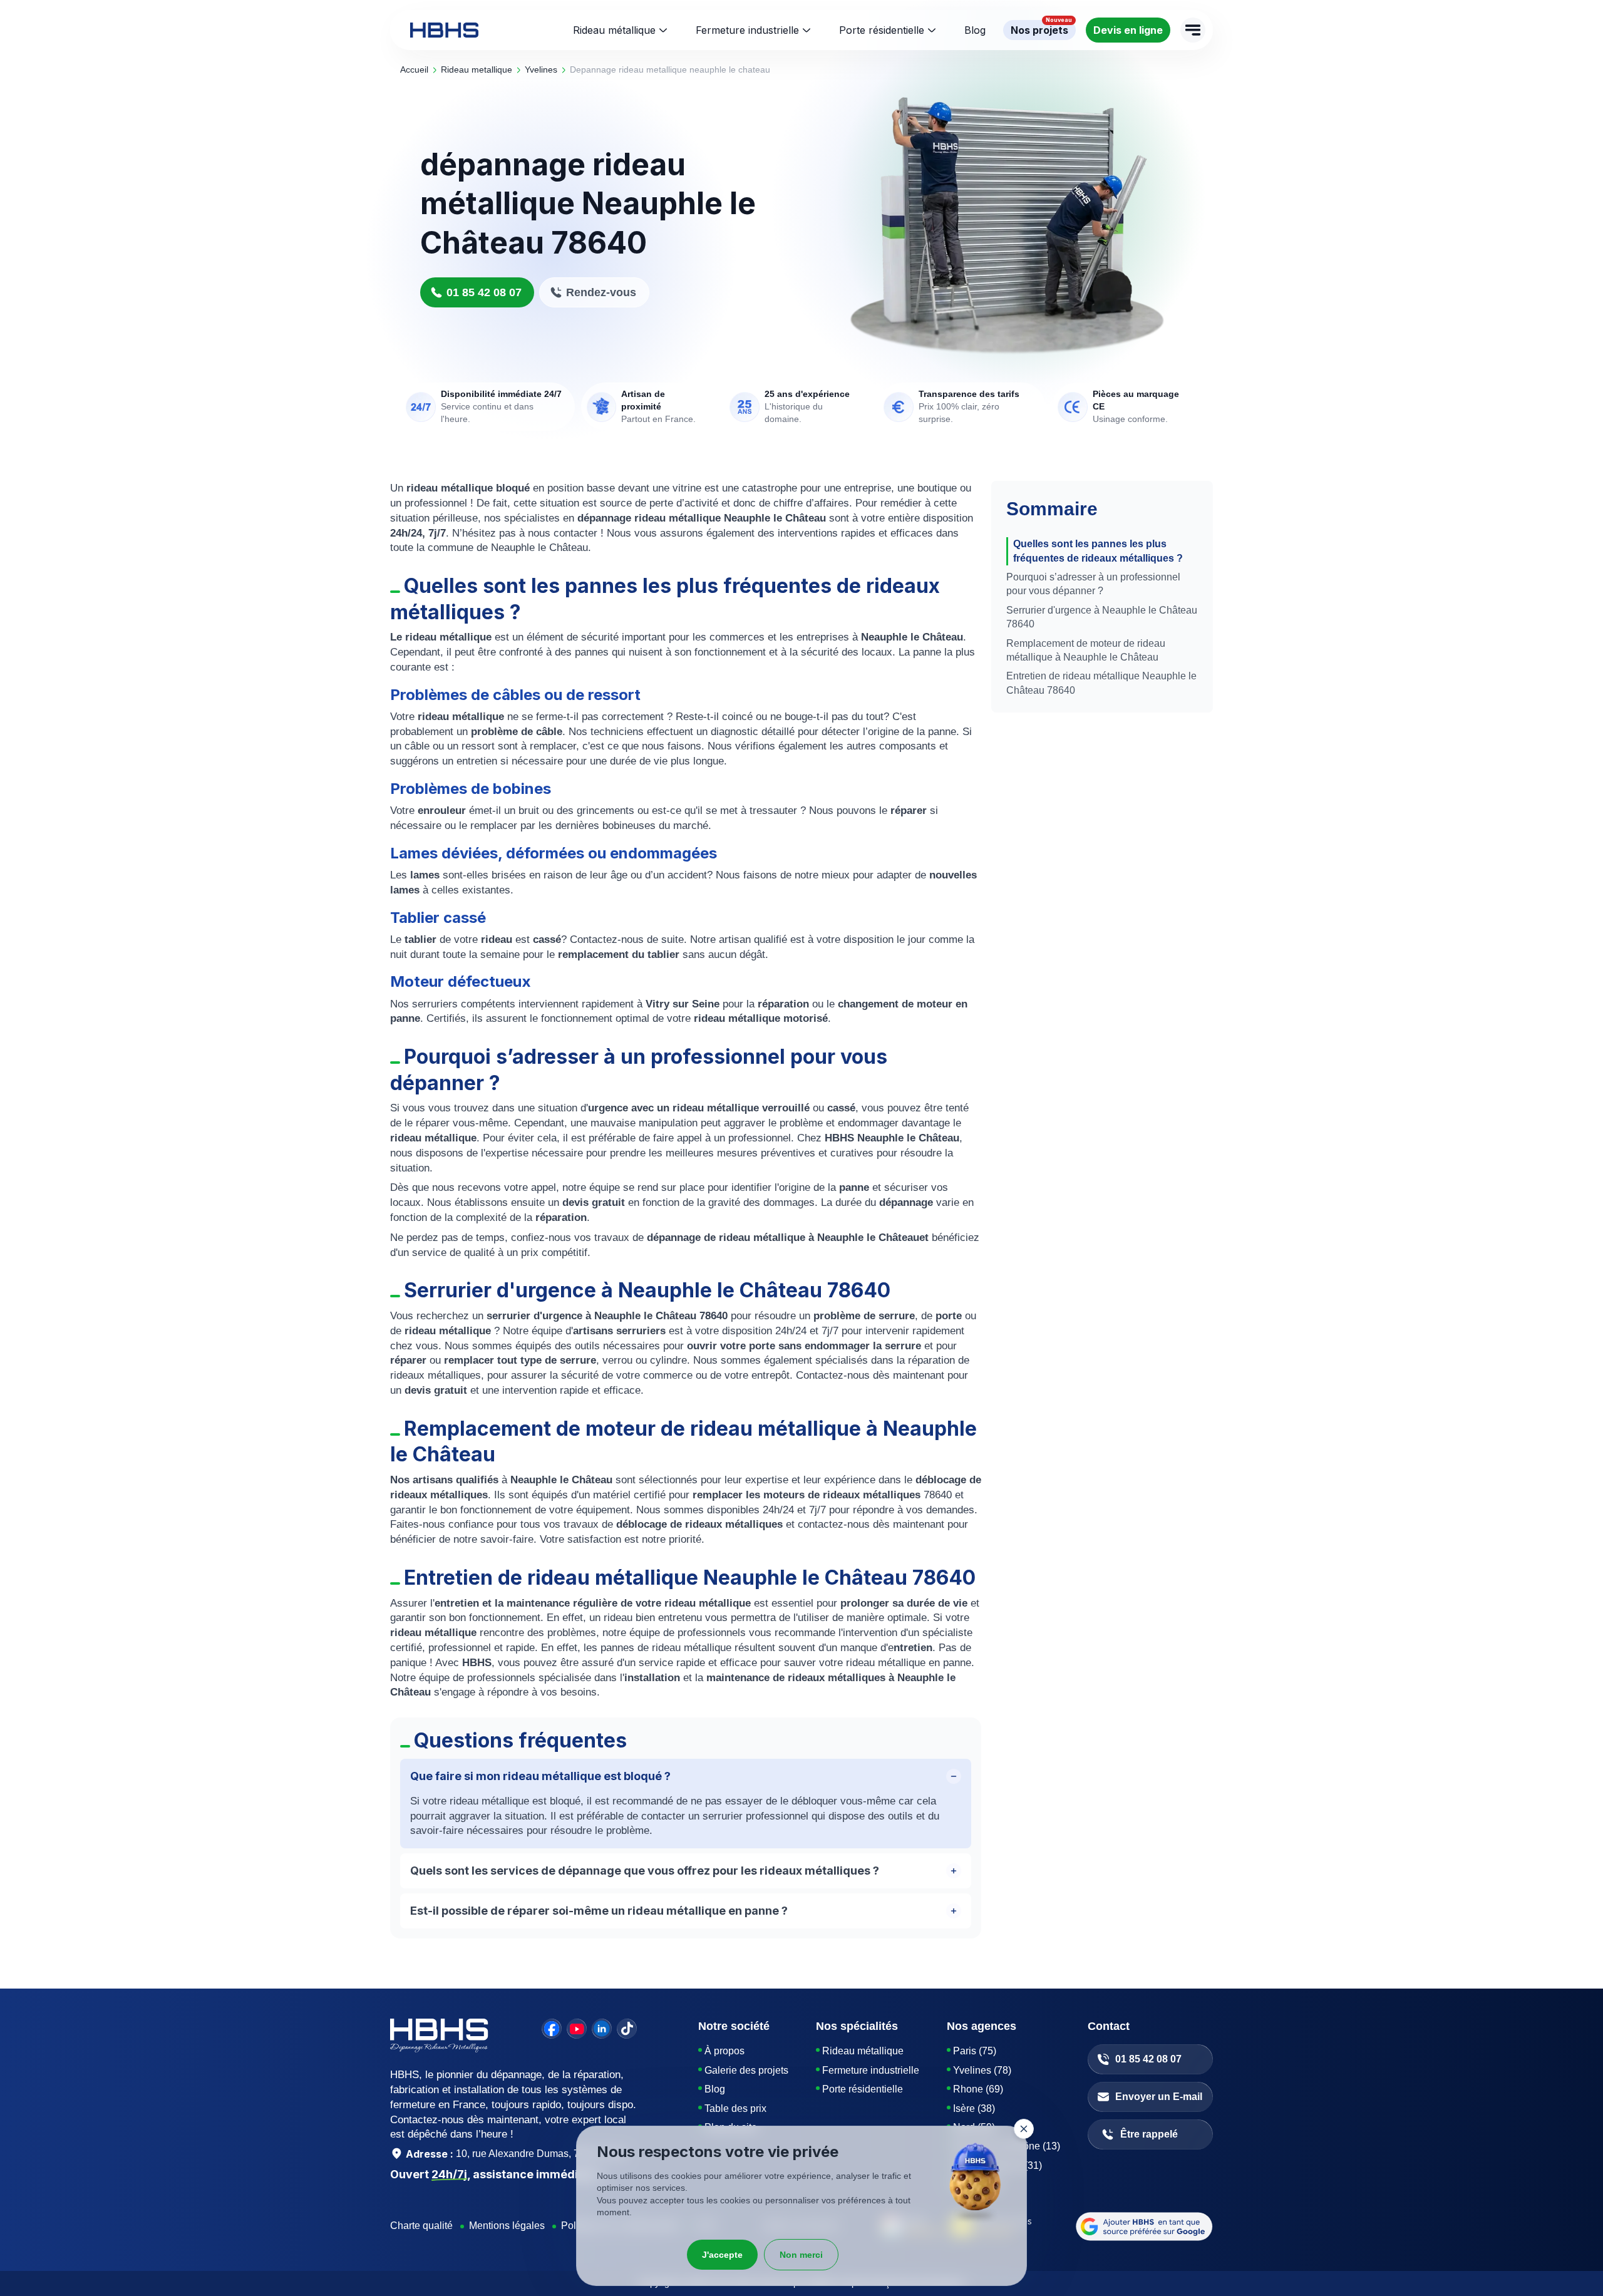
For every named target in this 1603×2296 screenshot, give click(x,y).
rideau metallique (477, 69)
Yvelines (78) (982, 2070)
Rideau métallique (614, 30)
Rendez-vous (601, 292)
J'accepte (722, 2255)
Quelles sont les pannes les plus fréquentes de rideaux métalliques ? (1098, 551)
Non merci (801, 2255)
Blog (715, 2089)
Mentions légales (507, 2226)
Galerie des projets (746, 2070)
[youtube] (577, 2029)
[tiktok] (627, 2029)
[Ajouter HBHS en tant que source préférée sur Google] (1144, 2227)
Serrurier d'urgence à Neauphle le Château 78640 (1102, 617)
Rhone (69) (978, 2089)
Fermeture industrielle (747, 30)
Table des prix (735, 2108)
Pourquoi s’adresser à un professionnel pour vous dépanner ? (1093, 584)
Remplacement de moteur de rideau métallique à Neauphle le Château (1086, 650)
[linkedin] (602, 2029)
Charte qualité (421, 2226)
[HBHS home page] (444, 30)
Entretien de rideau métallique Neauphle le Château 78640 (1101, 683)
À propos (724, 2051)
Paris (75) (975, 2051)
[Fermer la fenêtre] (1024, 2129)
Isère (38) (974, 2108)
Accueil (414, 69)
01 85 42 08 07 (484, 292)
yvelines (541, 69)
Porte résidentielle (882, 30)
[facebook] (552, 2029)
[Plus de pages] (1193, 30)
